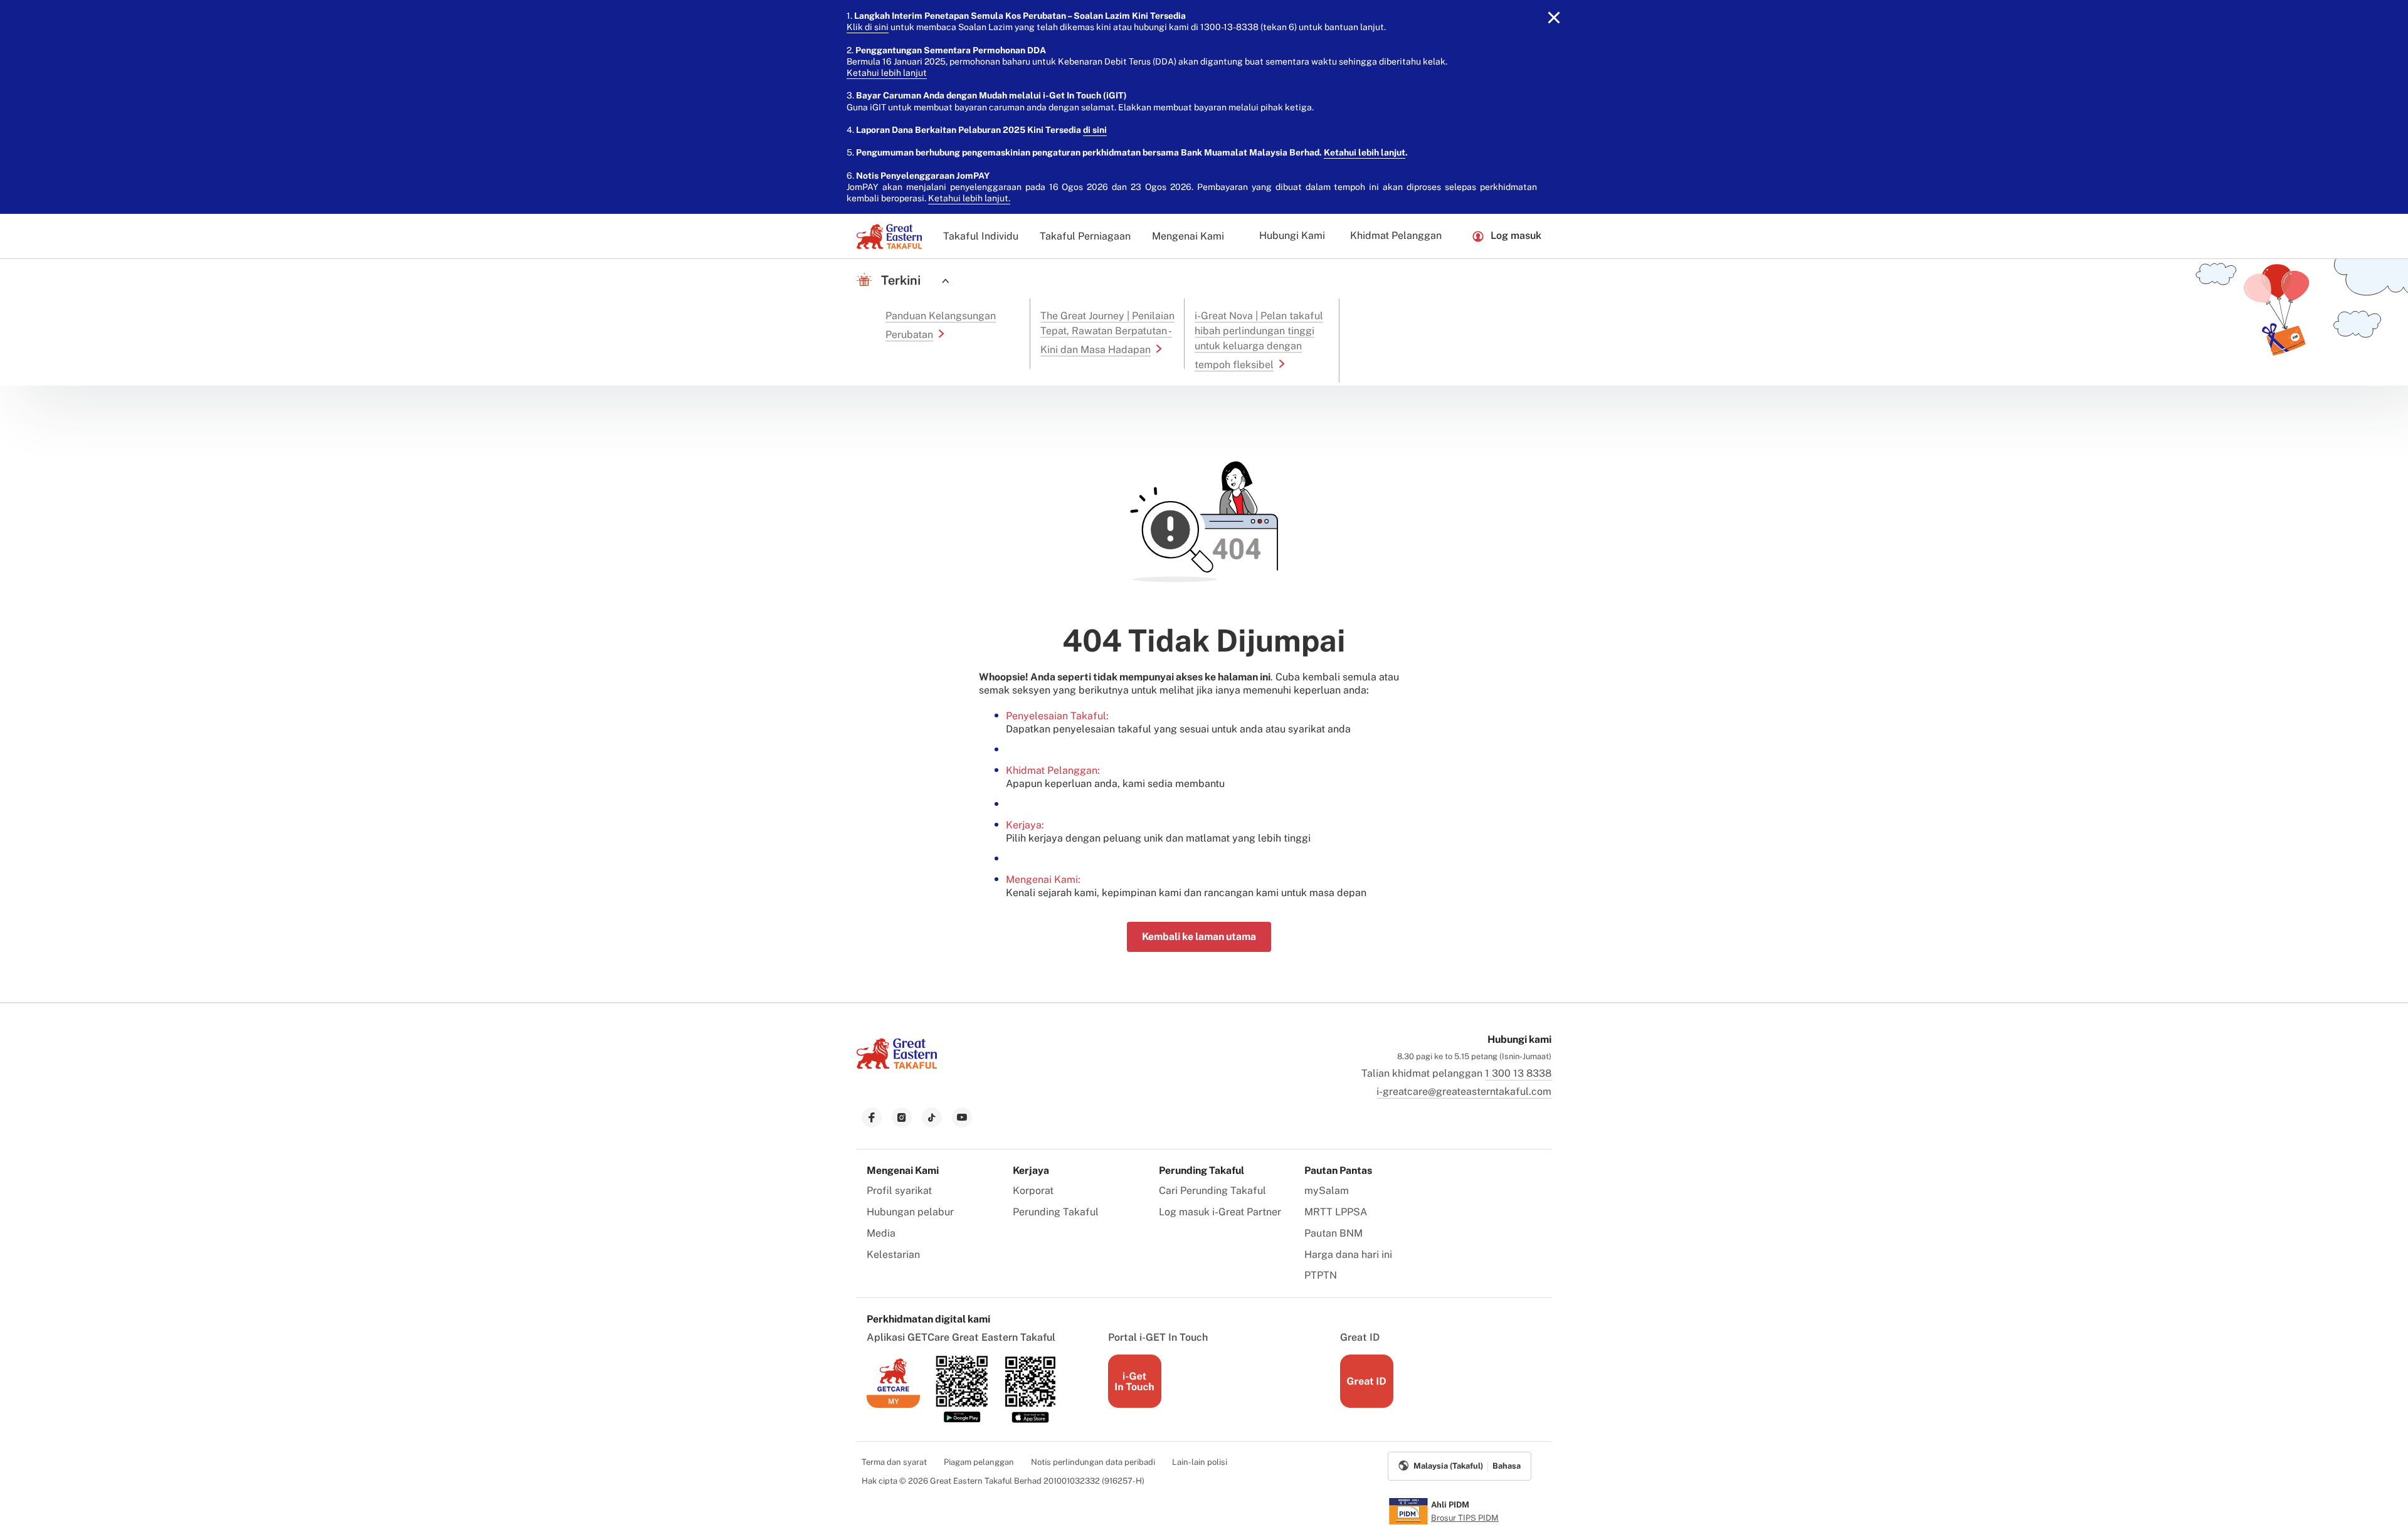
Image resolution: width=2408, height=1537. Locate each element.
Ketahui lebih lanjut (887, 73)
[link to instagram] (902, 1117)
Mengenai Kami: (1043, 879)
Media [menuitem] (881, 1233)
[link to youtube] (962, 1117)
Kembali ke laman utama (1199, 937)
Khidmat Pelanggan (1396, 235)
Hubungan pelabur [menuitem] (910, 1212)
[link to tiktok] (932, 1117)
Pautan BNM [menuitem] (1333, 1233)
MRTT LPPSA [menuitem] (1336, 1212)
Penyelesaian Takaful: (1057, 716)
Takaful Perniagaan (1085, 236)
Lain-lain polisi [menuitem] (1200, 1462)
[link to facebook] (872, 1117)
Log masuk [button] (1516, 235)
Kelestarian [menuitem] (893, 1254)
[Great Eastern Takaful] (889, 236)
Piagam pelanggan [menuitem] (979, 1462)
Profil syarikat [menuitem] (899, 1191)
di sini (1095, 130)
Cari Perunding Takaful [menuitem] (1212, 1191)
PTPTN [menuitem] (1321, 1275)
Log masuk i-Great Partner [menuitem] (1220, 1212)
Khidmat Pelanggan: (1053, 770)
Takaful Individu (981, 236)
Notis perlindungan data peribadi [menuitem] (1093, 1462)
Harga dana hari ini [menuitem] (1348, 1254)
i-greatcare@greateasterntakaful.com (1464, 1091)
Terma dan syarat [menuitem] (894, 1462)
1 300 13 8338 (1518, 1073)
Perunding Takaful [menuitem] (1056, 1212)
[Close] (1554, 18)
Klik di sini (868, 27)
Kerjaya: (1025, 825)
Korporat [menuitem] (1033, 1191)
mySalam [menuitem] (1327, 1191)
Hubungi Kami (1292, 235)
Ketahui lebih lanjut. (969, 198)
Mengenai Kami (1188, 236)
